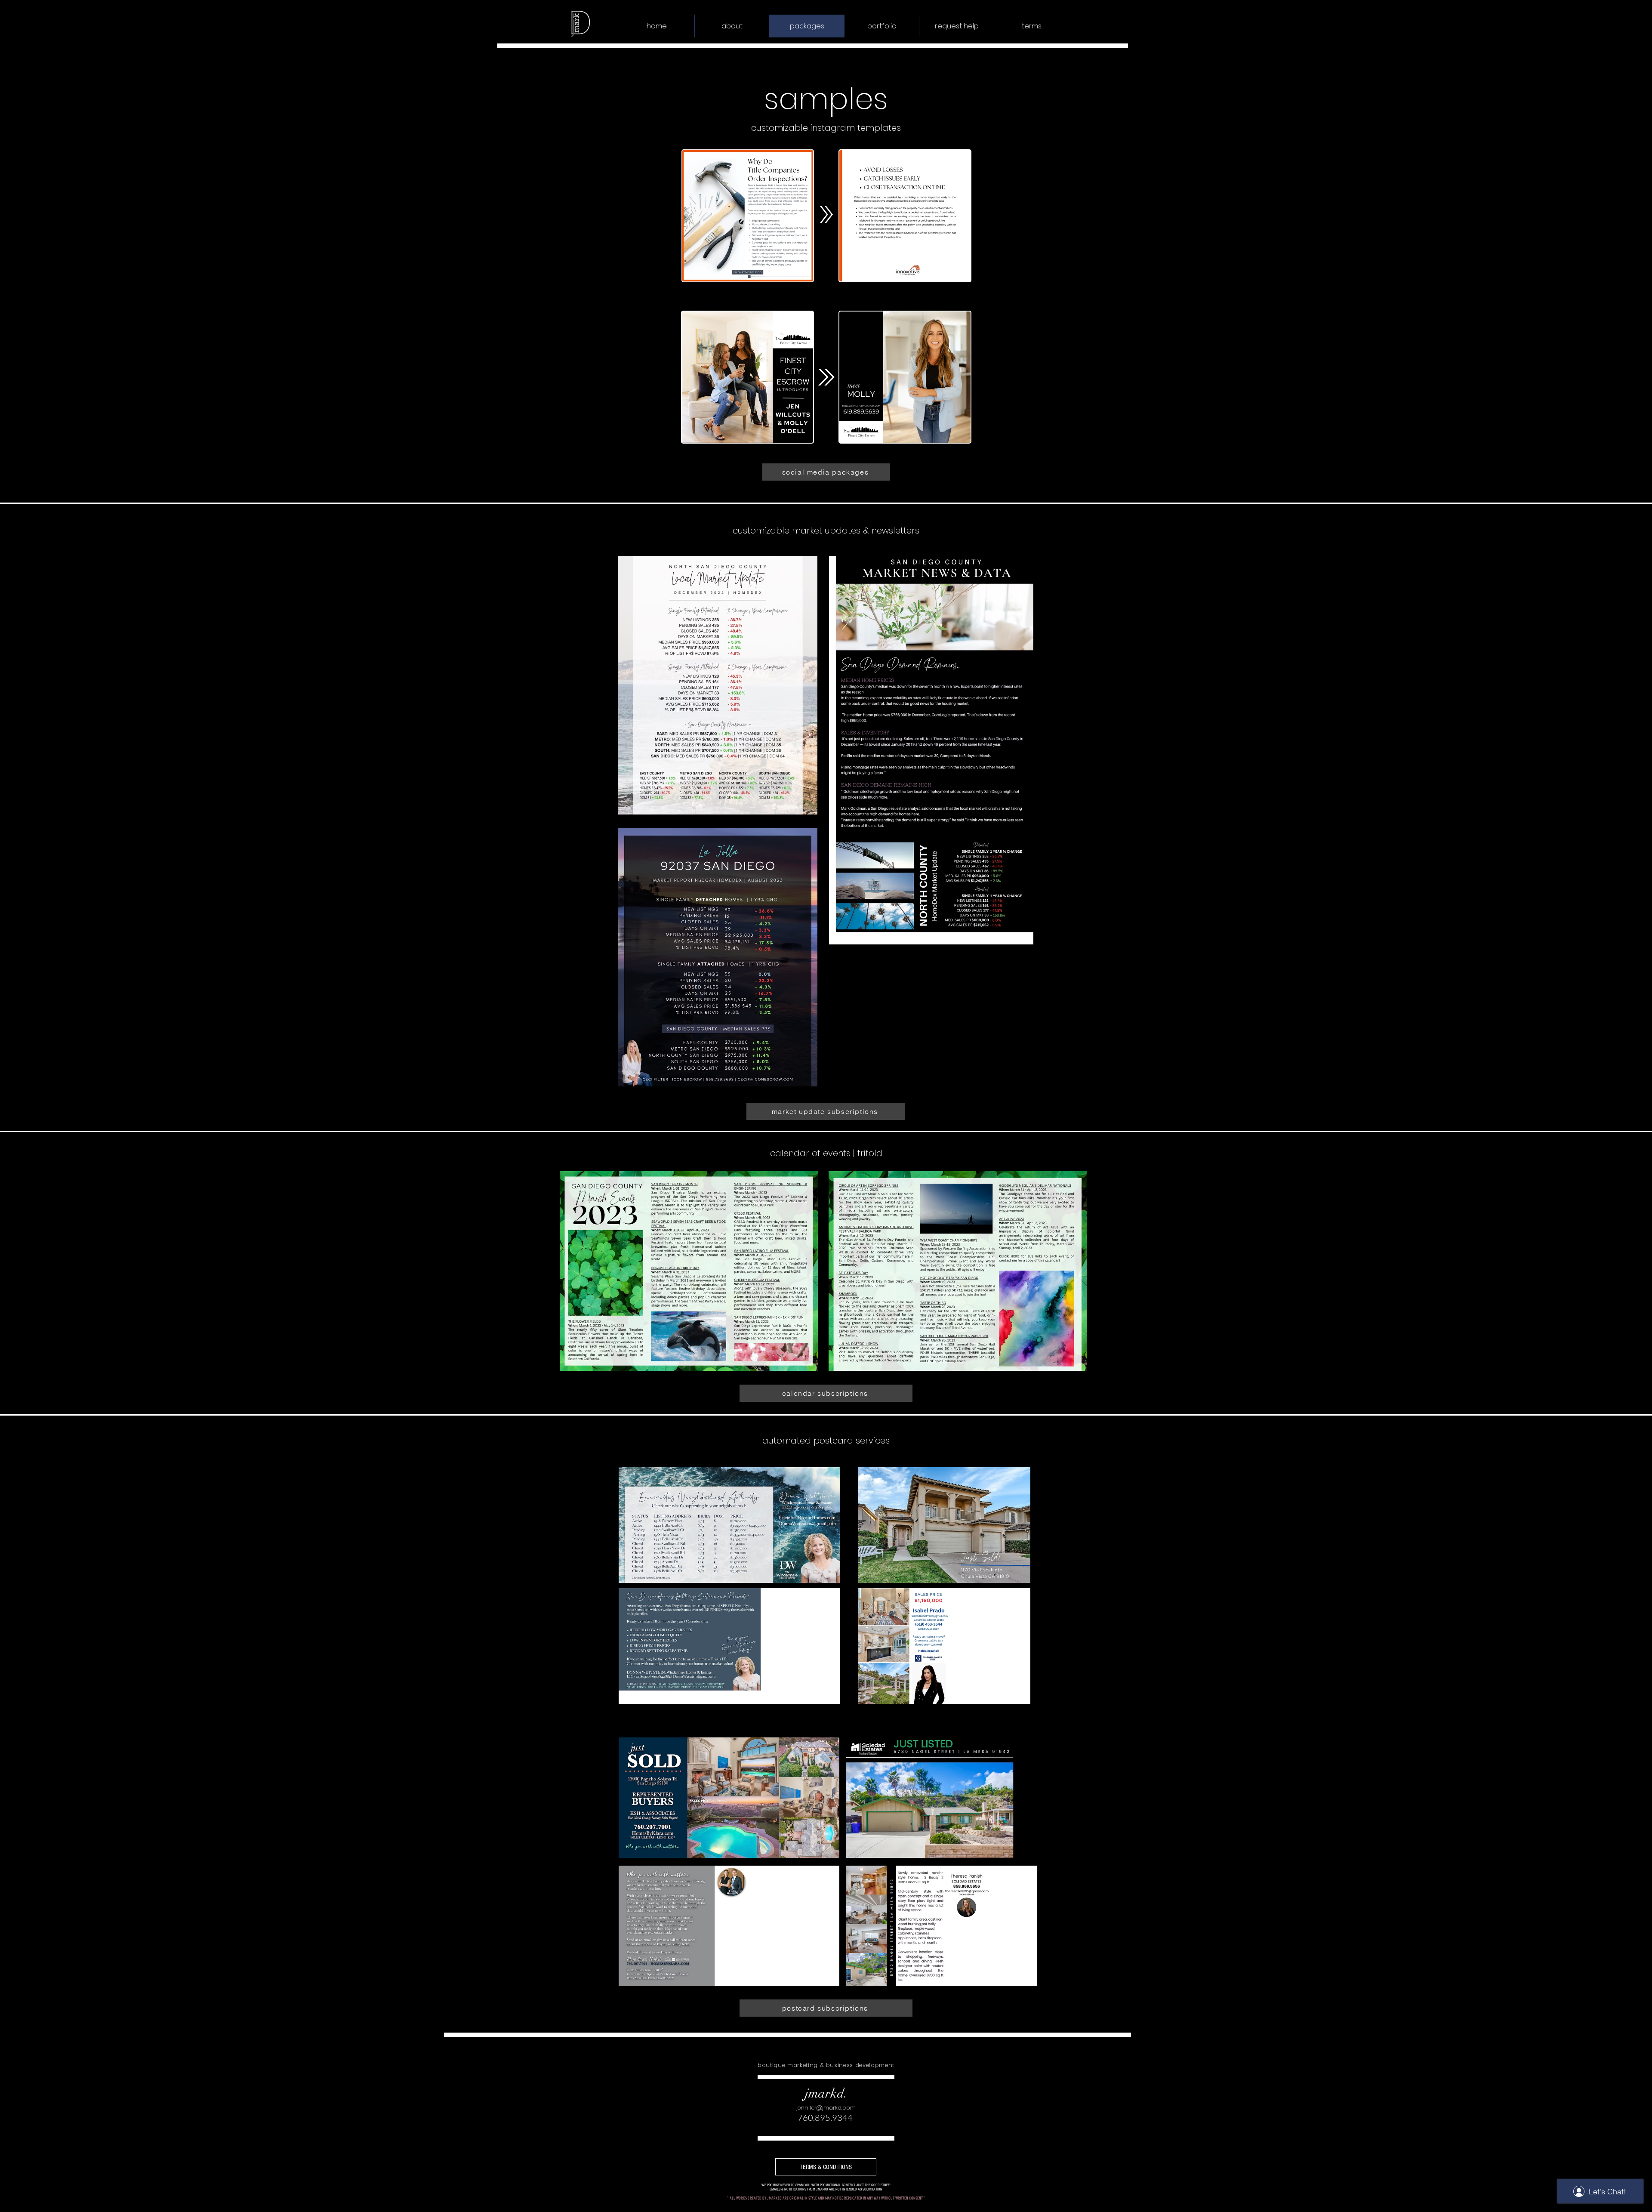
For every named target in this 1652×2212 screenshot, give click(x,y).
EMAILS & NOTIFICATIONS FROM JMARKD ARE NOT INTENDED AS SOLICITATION (826, 2189)
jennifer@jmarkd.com (826, 2108)
